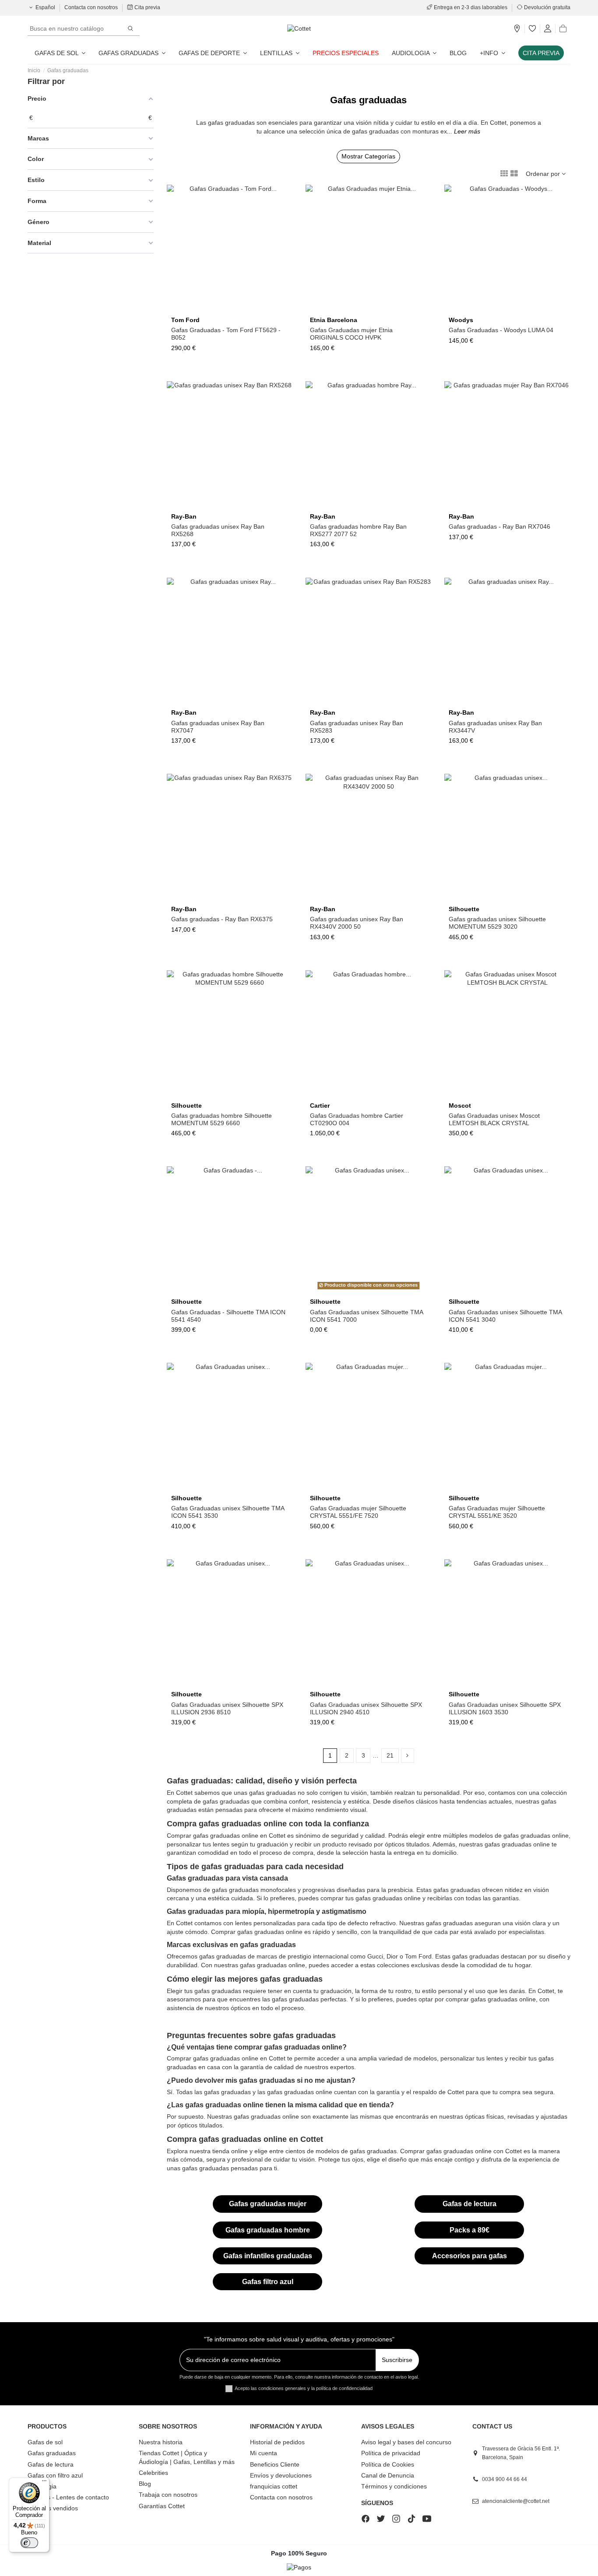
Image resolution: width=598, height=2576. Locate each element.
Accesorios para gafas (470, 2256)
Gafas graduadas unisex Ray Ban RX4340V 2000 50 (357, 923)
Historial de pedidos (277, 2442)
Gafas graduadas (52, 2453)
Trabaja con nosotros (168, 2495)
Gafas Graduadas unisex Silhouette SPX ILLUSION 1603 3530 (505, 1708)
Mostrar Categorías (368, 156)
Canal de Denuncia (388, 2475)
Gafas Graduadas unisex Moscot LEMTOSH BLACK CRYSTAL (494, 1119)
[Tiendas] (517, 29)
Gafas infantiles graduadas (268, 2256)
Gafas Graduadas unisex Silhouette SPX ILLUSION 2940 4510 (366, 1708)
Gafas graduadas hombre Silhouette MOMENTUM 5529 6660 (222, 1119)
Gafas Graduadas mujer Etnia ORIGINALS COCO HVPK (351, 334)
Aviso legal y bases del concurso (406, 2442)
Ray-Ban (184, 516)
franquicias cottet (274, 2486)
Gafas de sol (45, 2442)
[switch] (29, 2543)
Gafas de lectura (470, 2204)
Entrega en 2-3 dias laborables (471, 7)
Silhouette (464, 909)
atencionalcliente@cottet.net (516, 2501)
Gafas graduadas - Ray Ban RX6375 (222, 919)
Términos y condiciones (394, 2486)
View (507, 1095)
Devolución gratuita (547, 7)
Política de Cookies (388, 2464)
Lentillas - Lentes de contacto (68, 2497)
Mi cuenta (264, 2453)
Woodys (461, 320)
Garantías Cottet (162, 2506)
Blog (145, 2484)
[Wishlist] (532, 29)
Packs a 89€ (470, 2230)
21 (390, 1755)
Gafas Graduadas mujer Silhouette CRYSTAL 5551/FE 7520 (358, 1512)
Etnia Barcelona (334, 320)
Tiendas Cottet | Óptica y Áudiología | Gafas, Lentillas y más (187, 2457)
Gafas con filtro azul (55, 2475)
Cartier (320, 1106)
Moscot (460, 1106)
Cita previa (147, 7)
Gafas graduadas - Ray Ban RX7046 (500, 526)
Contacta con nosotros (92, 7)
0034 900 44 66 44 (505, 2479)
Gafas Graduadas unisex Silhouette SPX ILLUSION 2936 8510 (227, 1708)
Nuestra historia (161, 2442)
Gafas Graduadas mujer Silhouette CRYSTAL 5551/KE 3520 (497, 1512)
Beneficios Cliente (275, 2464)
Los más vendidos (53, 2508)
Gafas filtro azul (268, 2282)
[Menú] (44, 2483)
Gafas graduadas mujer (268, 2204)
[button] (492, 53)
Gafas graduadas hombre (268, 2230)
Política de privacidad (391, 2453)
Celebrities (153, 2473)
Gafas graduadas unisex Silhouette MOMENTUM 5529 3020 (497, 923)
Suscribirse (397, 2360)
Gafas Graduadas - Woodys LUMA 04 (501, 330)
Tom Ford (185, 320)
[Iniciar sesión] (548, 29)
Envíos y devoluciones (281, 2475)
